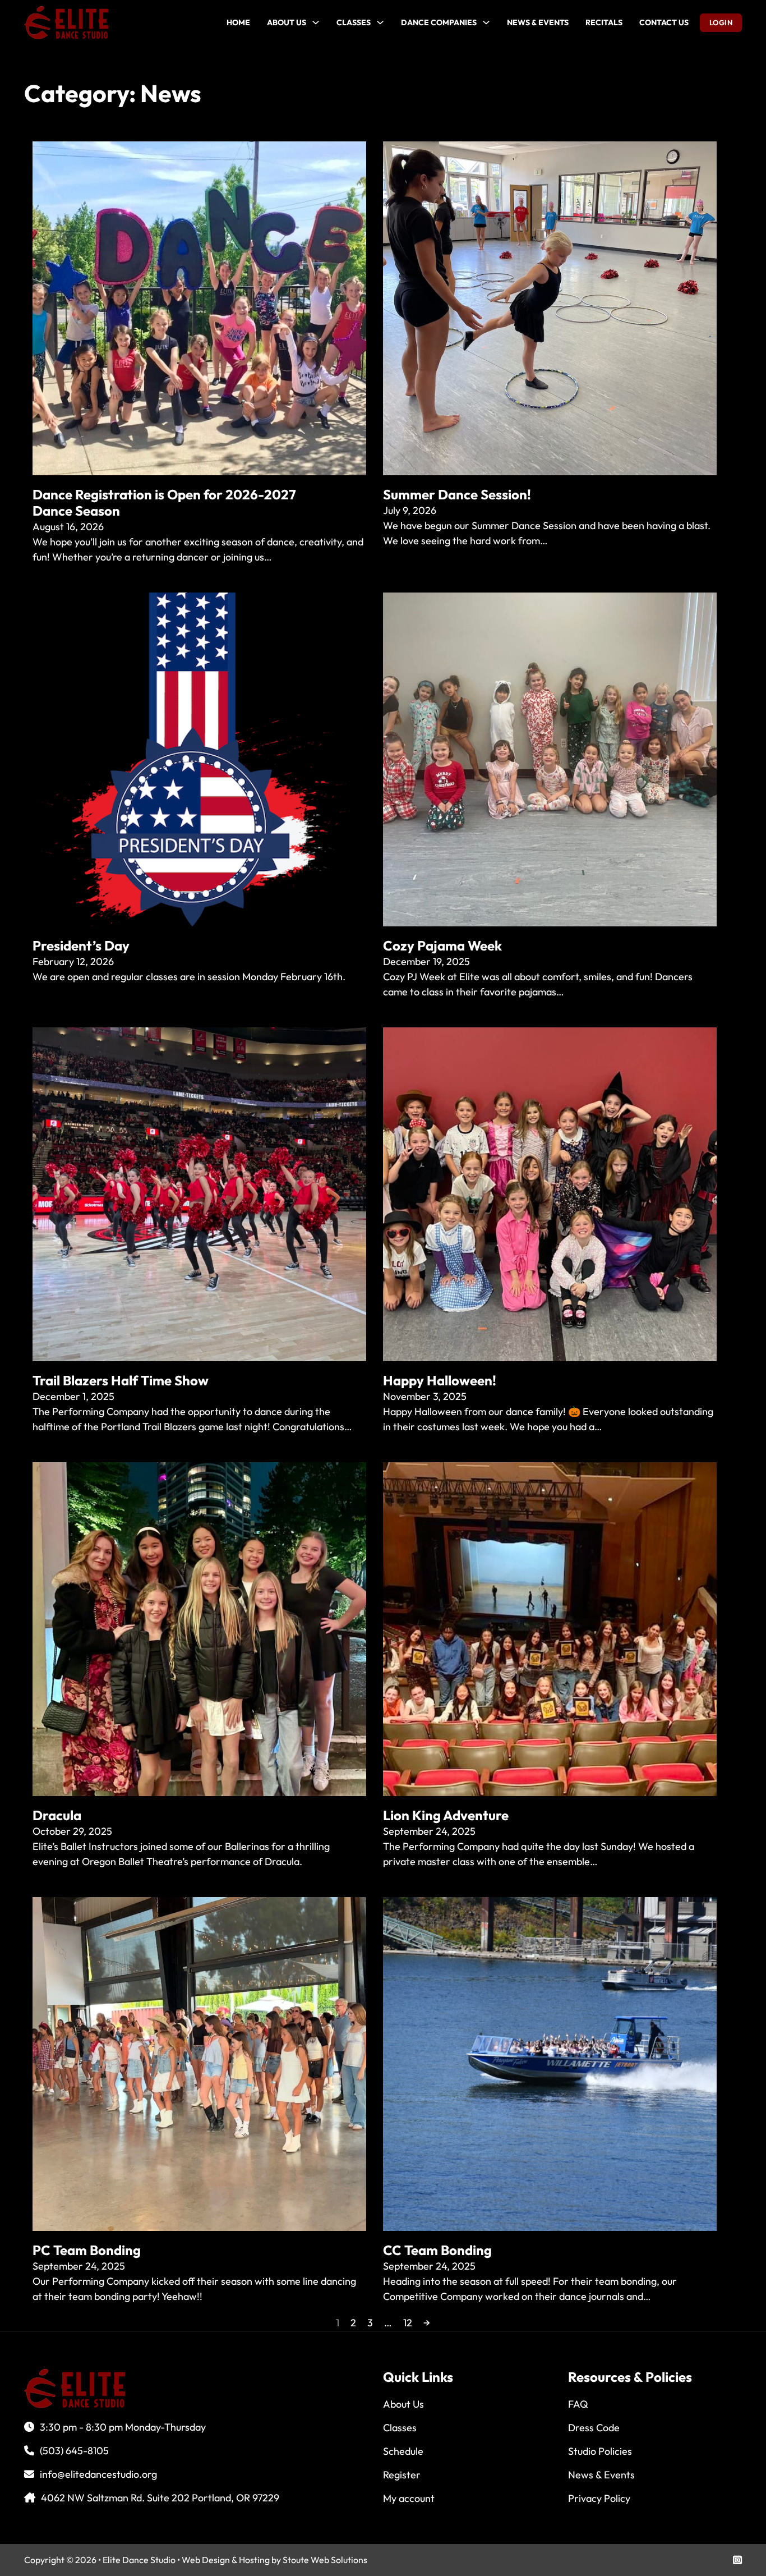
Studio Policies (600, 2451)
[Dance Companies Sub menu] (486, 22)
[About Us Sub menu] (316, 22)
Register (402, 2475)
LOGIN (721, 22)
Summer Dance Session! (457, 494)
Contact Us (664, 22)
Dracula (57, 1815)
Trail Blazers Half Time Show (121, 1380)
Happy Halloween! (440, 1380)
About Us (287, 22)
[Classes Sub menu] (380, 22)
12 (408, 2323)
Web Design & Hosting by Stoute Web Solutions (274, 2560)
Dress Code (594, 2428)
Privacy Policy (599, 2498)
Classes (354, 22)
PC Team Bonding (87, 2250)
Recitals (604, 22)
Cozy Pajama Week (442, 945)
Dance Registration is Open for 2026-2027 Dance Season (164, 502)
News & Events (538, 22)
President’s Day (81, 945)
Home (238, 22)
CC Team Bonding (437, 2250)
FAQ (578, 2404)
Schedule (403, 2451)
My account (409, 2498)
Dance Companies (439, 22)
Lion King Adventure (446, 1815)
